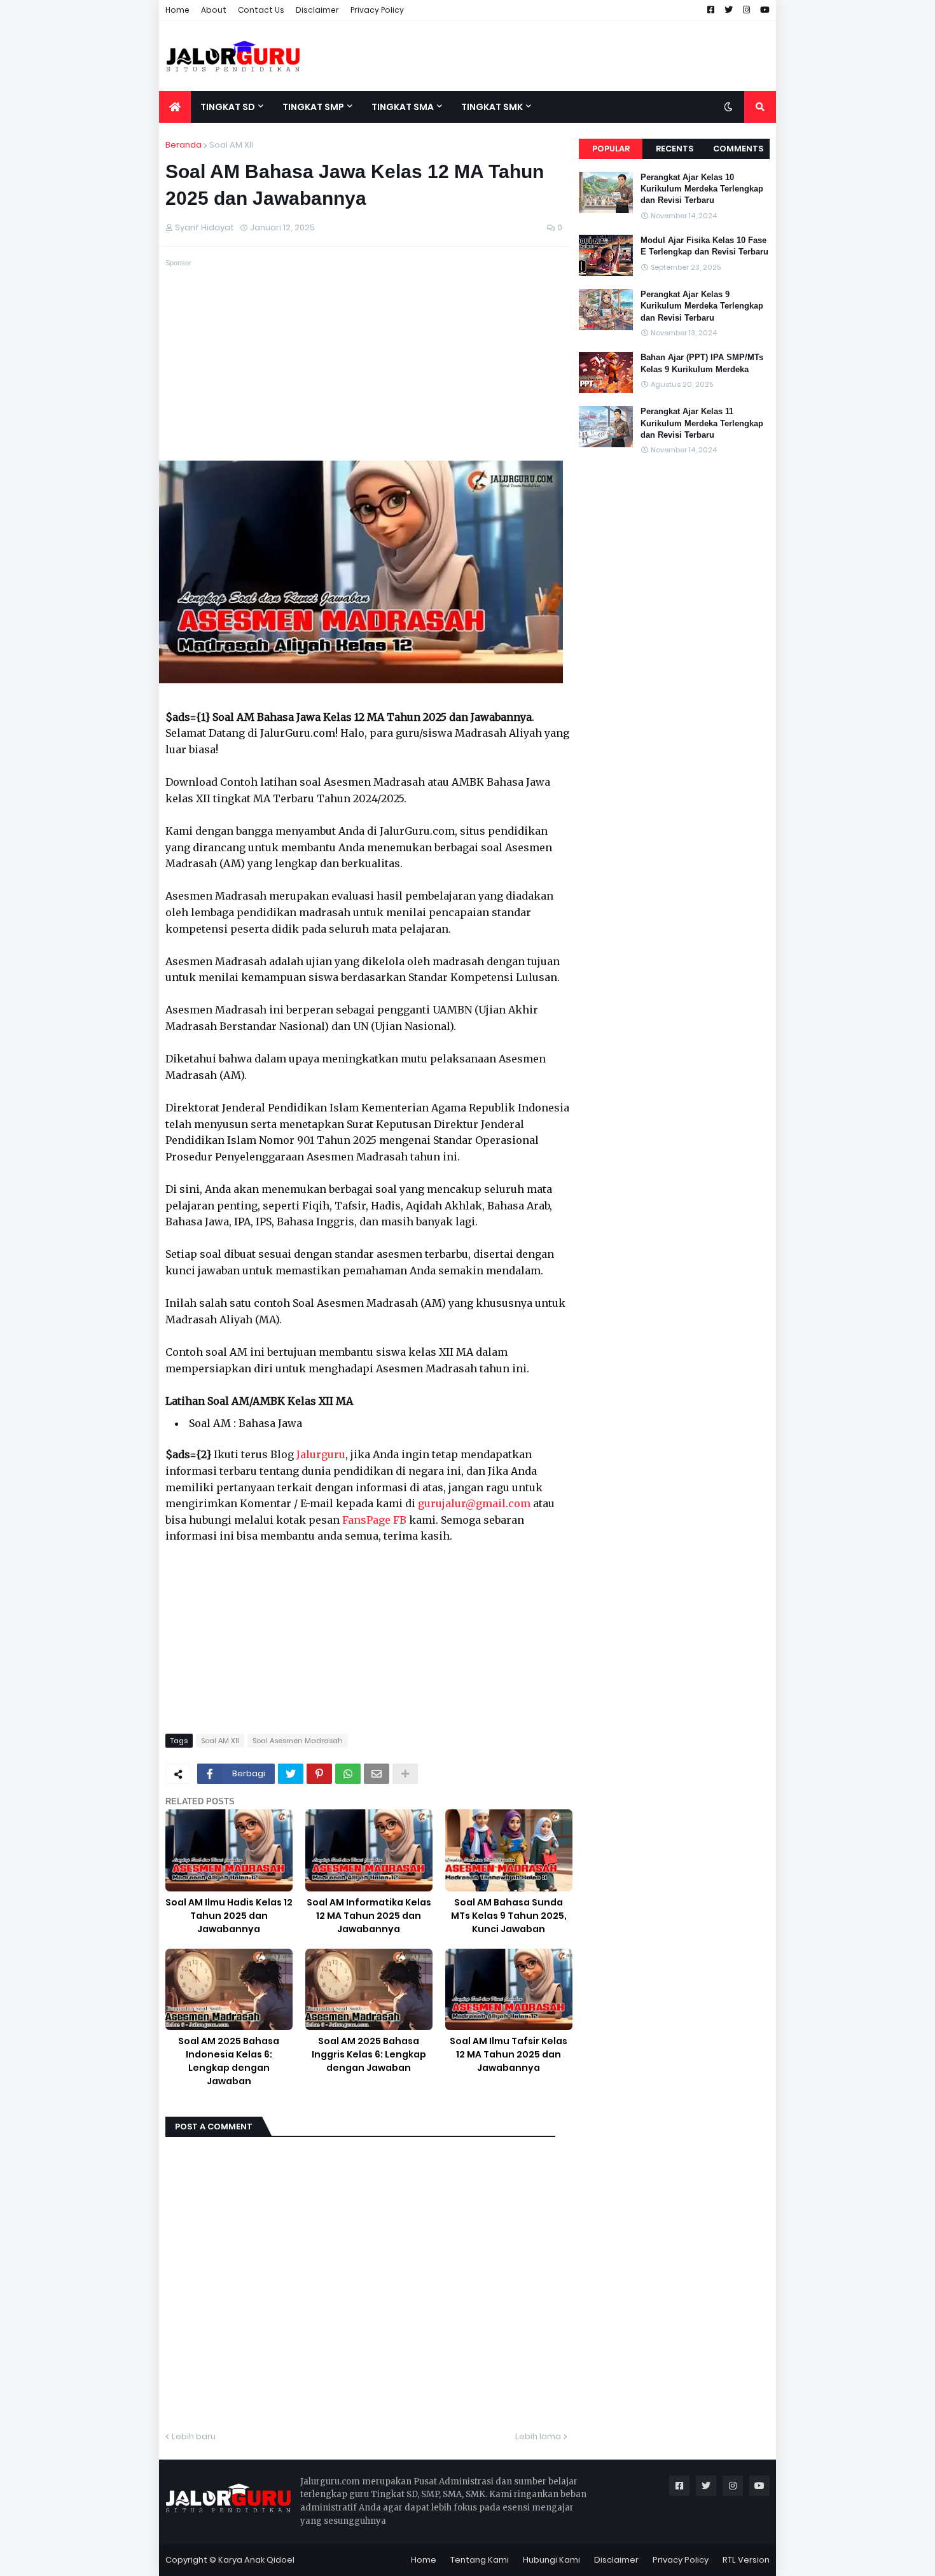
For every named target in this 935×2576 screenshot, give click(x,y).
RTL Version (746, 2560)
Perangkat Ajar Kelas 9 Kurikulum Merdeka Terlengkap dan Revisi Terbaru (702, 306)
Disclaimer (317, 10)
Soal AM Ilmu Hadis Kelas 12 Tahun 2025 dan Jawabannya (229, 1916)
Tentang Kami (480, 2560)
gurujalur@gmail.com (474, 1503)
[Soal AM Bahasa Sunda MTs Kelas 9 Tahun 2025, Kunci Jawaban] (509, 1850)
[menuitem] (175, 107)
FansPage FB (374, 1520)
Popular (611, 149)
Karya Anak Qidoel (256, 2560)
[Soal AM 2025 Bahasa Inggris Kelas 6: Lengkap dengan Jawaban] (369, 1990)
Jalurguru (321, 1454)
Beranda (184, 145)
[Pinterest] (319, 1774)
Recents (675, 149)
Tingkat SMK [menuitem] (492, 107)
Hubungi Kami (551, 2560)
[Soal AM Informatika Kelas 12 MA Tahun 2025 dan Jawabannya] (369, 1850)
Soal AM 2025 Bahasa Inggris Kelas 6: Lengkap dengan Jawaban (369, 2054)
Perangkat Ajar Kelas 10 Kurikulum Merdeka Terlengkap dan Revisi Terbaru (702, 189)
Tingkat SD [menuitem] (228, 107)
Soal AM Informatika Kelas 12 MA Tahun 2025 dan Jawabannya (369, 1916)
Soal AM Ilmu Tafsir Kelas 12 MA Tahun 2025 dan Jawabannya (509, 2054)
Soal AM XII (231, 145)
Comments (738, 149)
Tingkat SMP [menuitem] (313, 107)
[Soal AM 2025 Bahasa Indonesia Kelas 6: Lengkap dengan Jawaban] (229, 1990)
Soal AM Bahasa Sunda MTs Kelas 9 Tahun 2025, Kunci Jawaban (509, 1916)
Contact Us (261, 10)
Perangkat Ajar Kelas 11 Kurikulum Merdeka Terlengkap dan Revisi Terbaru (702, 423)
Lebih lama (538, 2436)
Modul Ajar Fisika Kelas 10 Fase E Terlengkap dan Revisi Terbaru (704, 246)
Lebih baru (194, 2436)
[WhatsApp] (348, 1774)
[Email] (377, 1774)
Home (177, 10)
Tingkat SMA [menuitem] (403, 107)
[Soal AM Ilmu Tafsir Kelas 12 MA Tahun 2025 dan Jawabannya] (509, 1990)
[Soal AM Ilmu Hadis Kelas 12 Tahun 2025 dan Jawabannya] (229, 1850)
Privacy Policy (377, 10)
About (214, 10)
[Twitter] (291, 1774)
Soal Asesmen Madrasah (298, 1741)
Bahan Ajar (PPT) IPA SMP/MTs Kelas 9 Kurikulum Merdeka (702, 363)
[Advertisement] (544, 56)
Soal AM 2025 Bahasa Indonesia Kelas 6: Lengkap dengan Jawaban (229, 2061)
